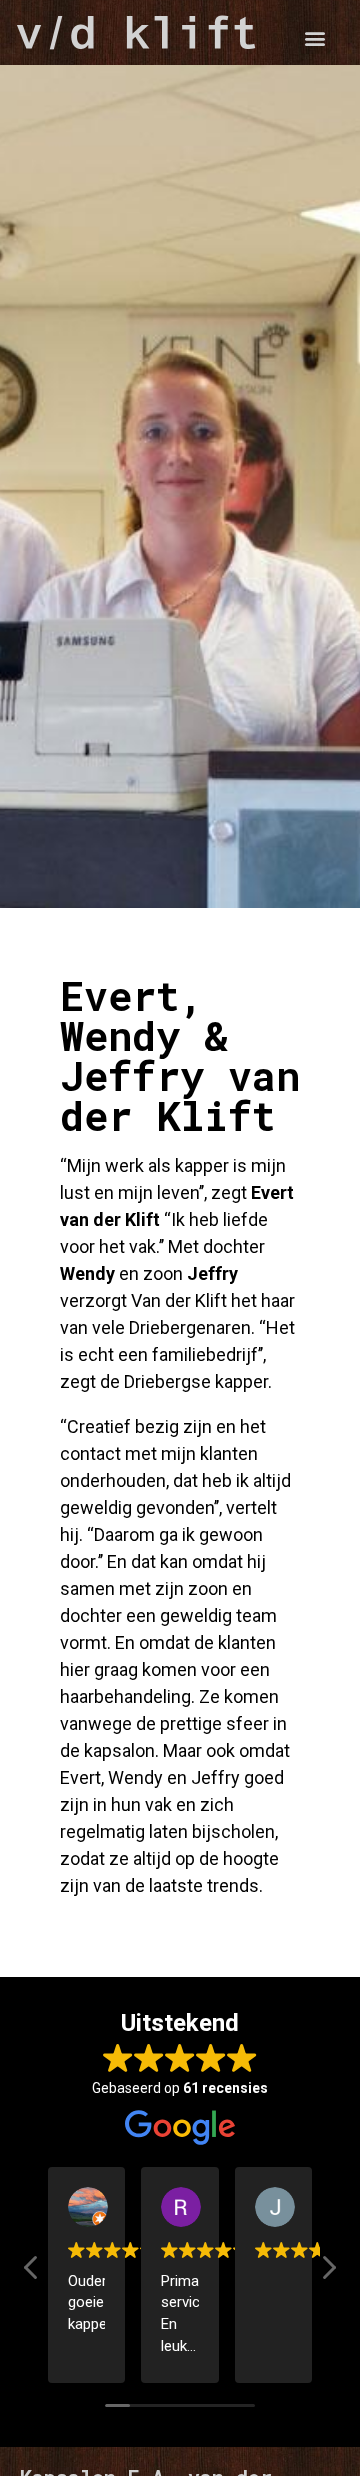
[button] (315, 37)
